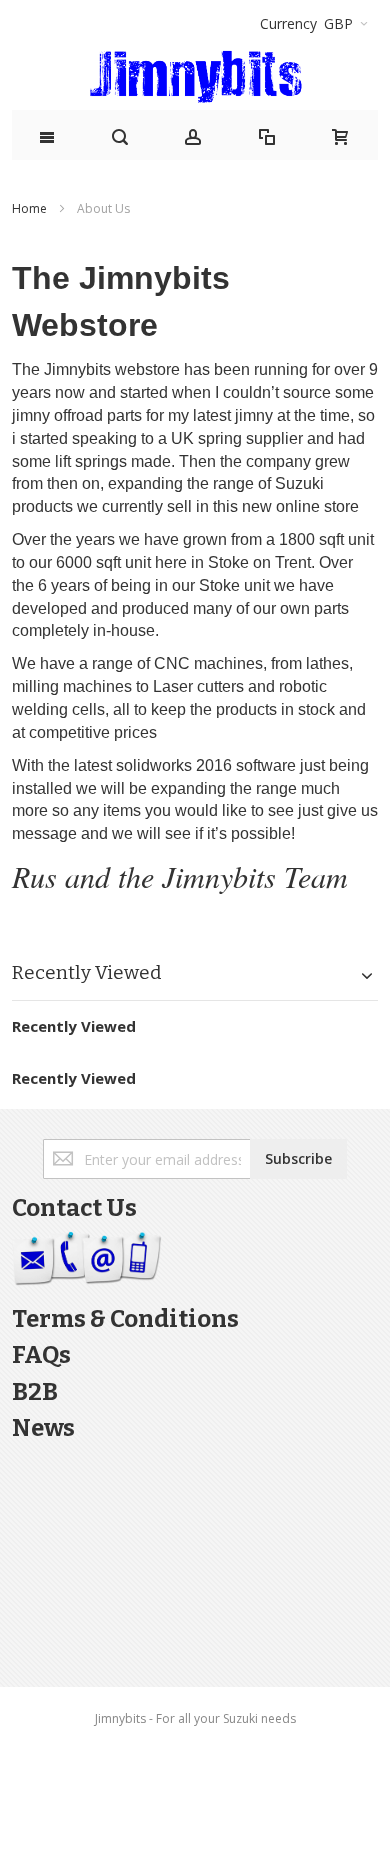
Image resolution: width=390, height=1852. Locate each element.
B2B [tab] (35, 1392)
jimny (31, 415)
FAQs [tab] (41, 1355)
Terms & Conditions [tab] (125, 1319)
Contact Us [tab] (74, 1208)
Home (31, 208)
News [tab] (43, 1428)
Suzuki (299, 483)
